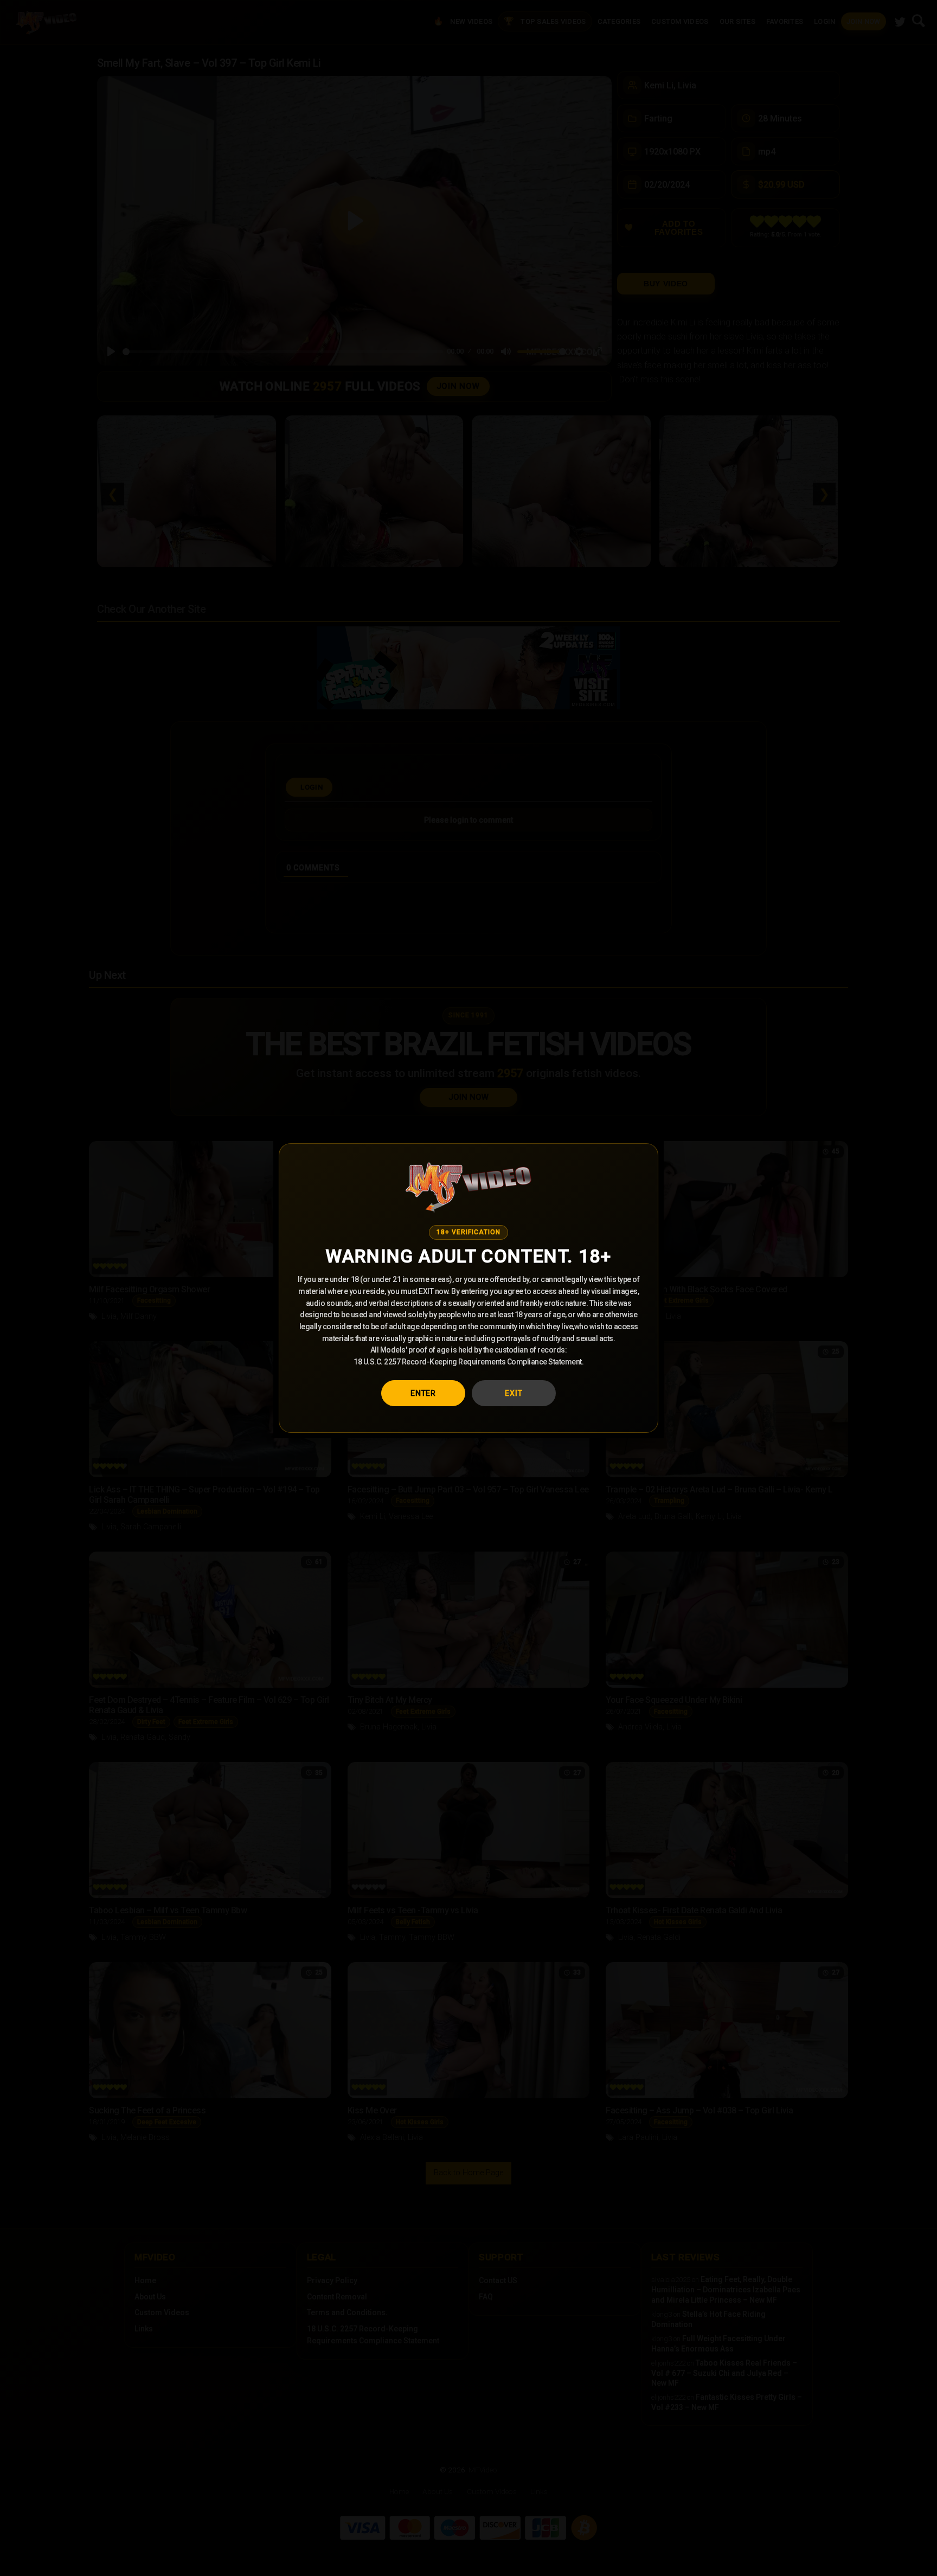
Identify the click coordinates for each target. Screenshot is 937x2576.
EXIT (514, 1393)
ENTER (423, 1393)
